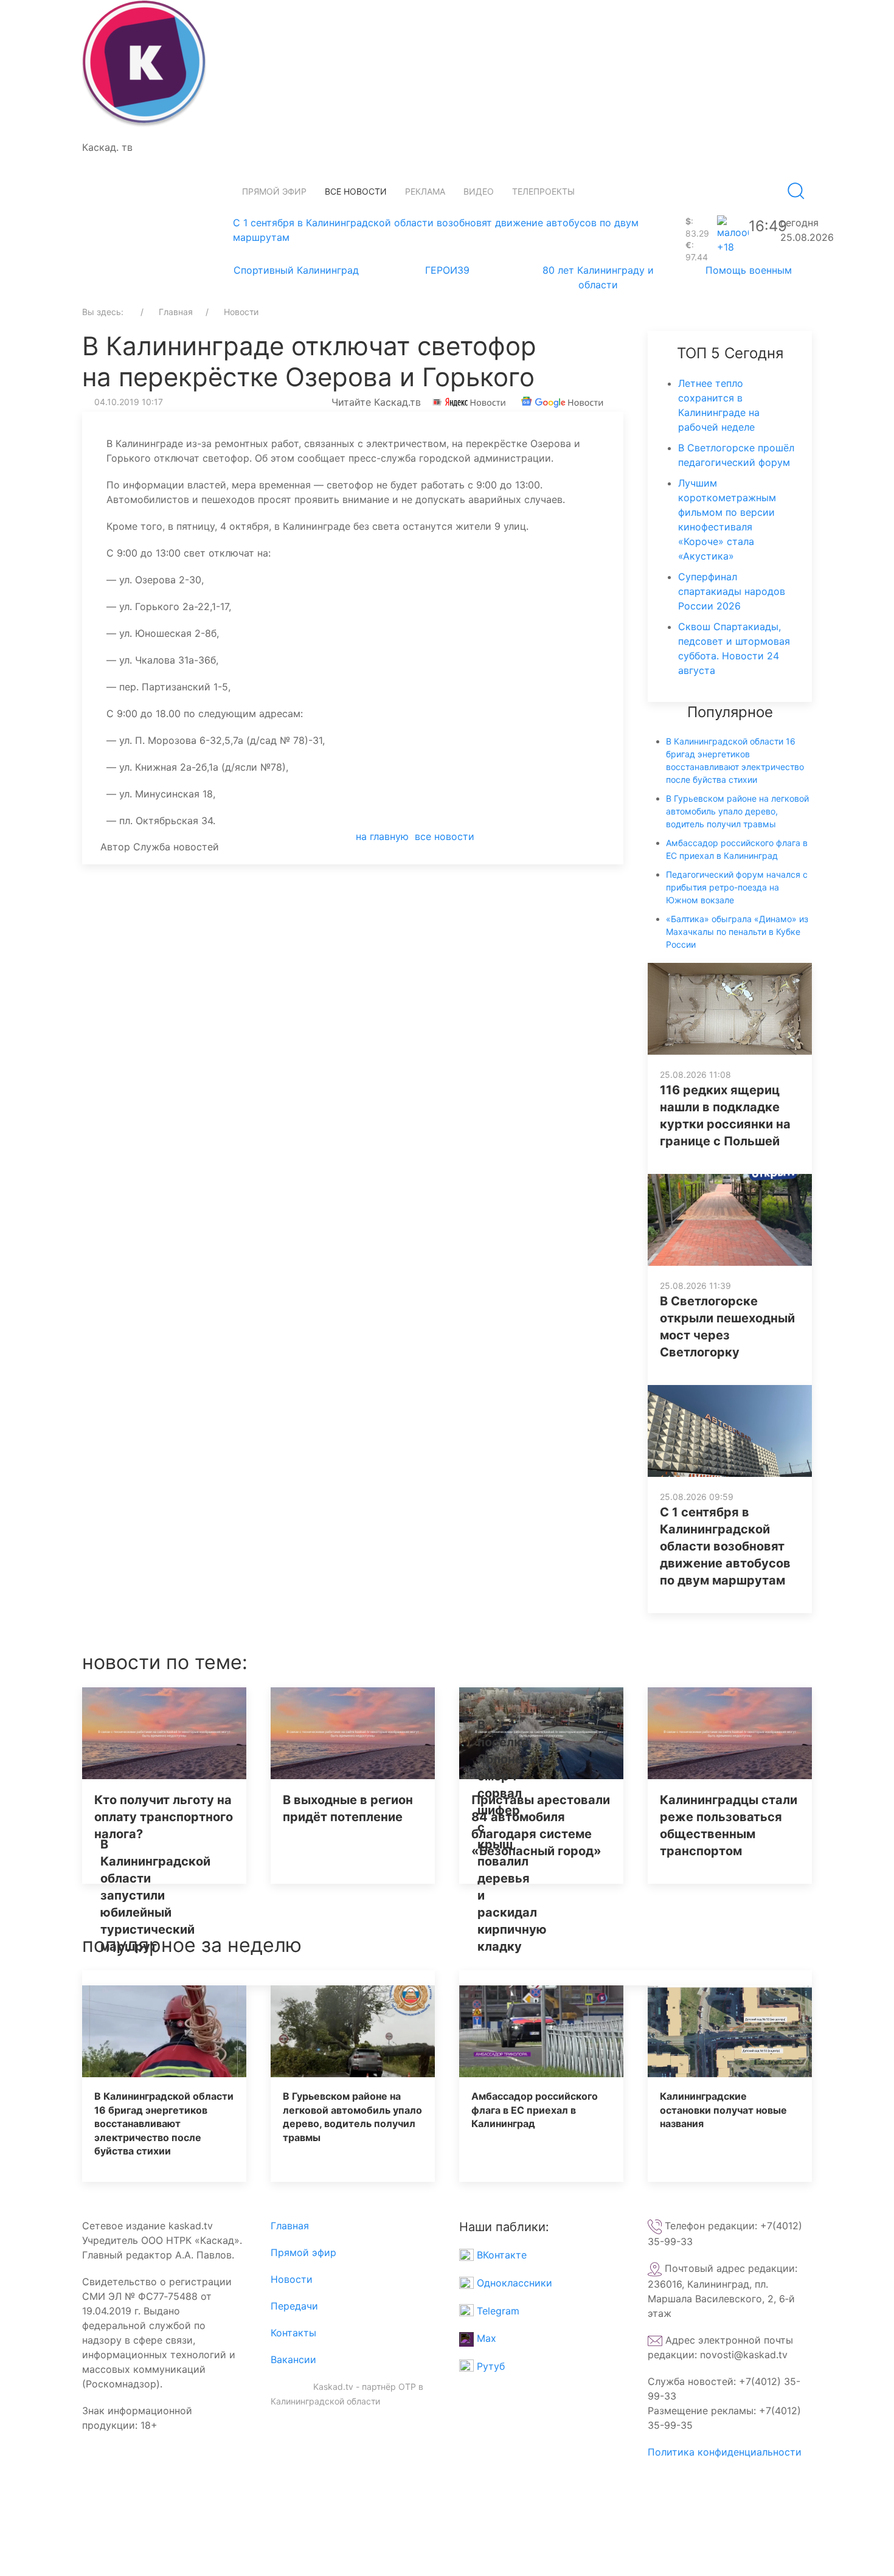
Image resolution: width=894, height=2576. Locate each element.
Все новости (356, 191)
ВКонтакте (500, 2255)
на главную (382, 836)
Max (485, 2338)
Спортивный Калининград (296, 270)
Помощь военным (749, 270)
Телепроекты (543, 191)
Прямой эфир (274, 191)
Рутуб (489, 2366)
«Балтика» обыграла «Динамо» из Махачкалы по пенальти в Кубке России (737, 932)
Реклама (425, 191)
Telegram (497, 2311)
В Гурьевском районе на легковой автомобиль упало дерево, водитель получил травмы (737, 811)
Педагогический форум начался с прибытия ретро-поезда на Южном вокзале (737, 887)
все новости (445, 836)
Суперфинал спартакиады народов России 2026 (732, 591)
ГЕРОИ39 (447, 270)
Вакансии (293, 2359)
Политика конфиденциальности (725, 2452)
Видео (479, 191)
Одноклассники (513, 2283)
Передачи (294, 2306)
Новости (292, 2279)
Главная (290, 2226)
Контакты (293, 2333)
